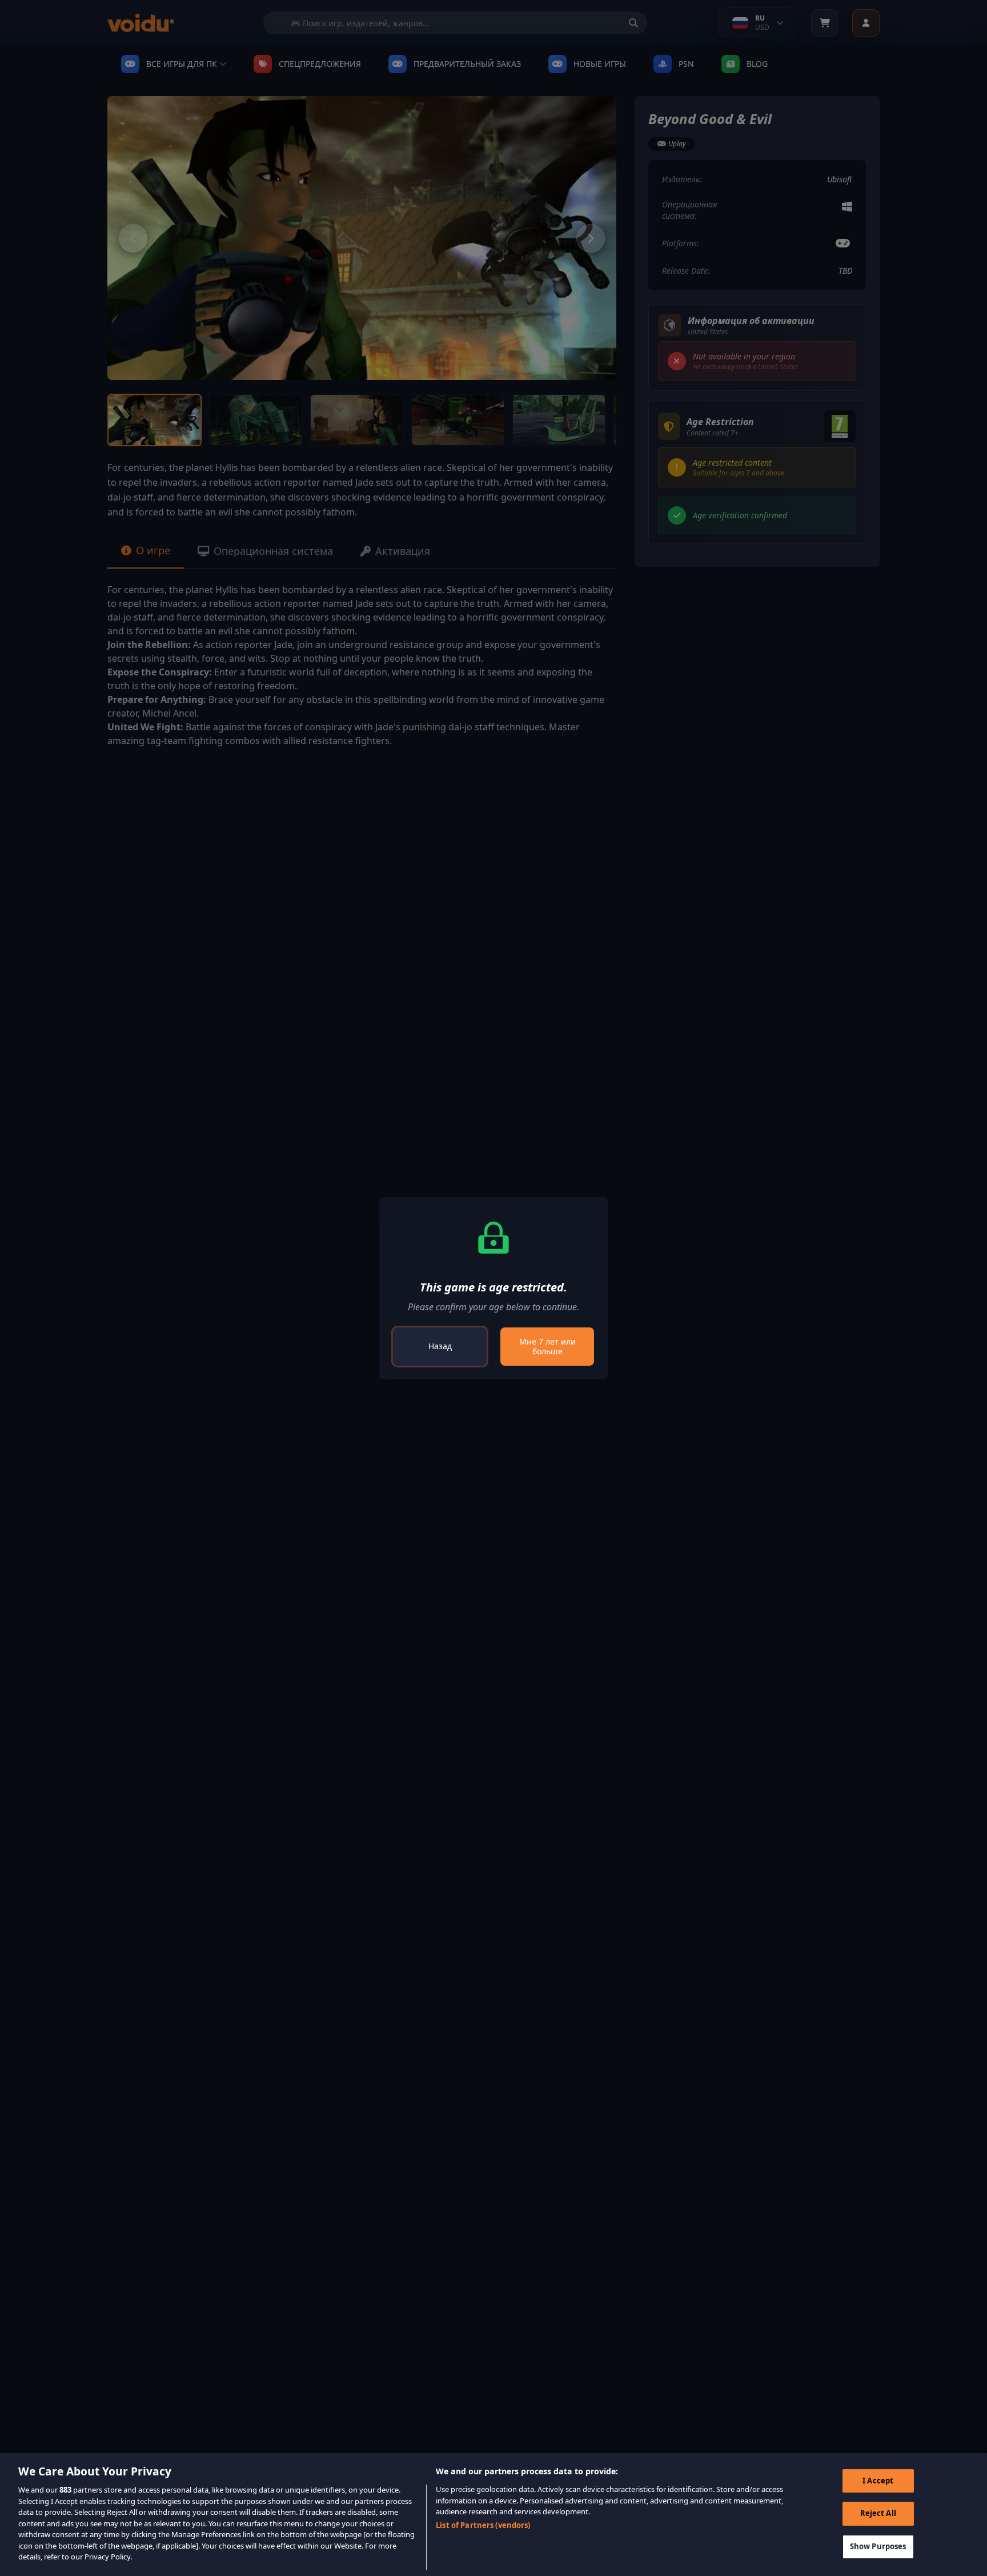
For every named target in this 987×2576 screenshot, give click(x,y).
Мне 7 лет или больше (547, 1347)
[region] (493, 2515)
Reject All (878, 2513)
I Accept (878, 2481)
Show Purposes (878, 2546)
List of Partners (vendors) (483, 2526)
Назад (440, 1346)
